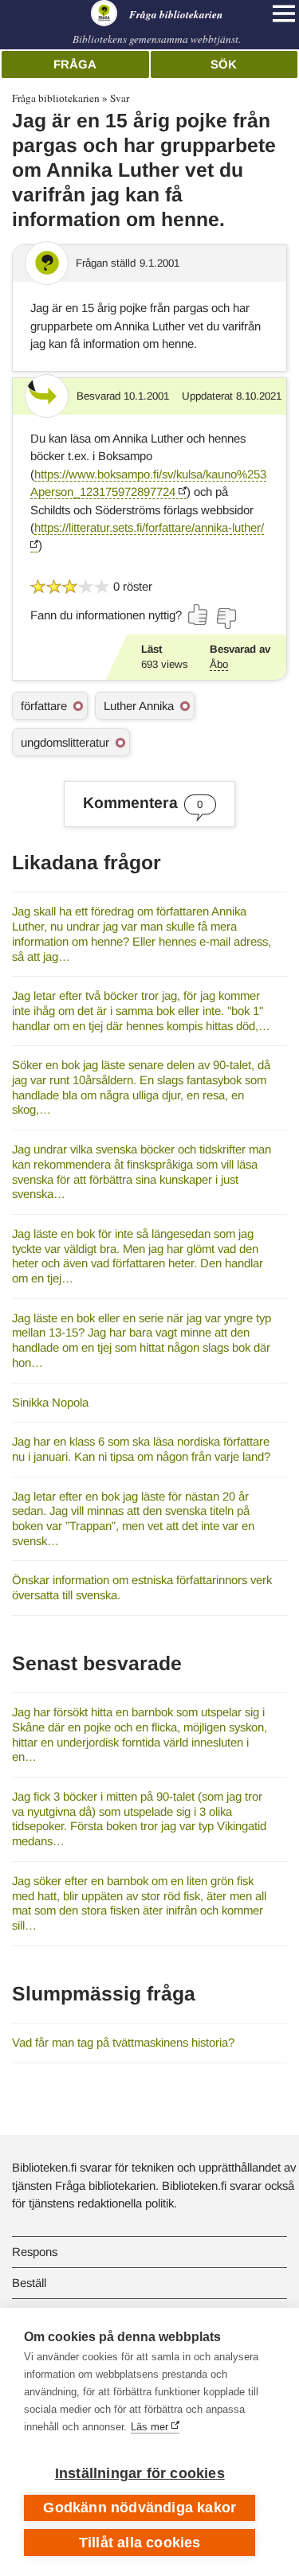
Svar (120, 98)
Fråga (75, 64)
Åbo (219, 664)
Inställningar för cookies (140, 2473)
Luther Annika (139, 706)
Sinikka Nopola (50, 1402)
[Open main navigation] (284, 14)
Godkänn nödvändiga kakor (140, 2508)
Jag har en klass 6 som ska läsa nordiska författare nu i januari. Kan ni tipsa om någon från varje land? (141, 1449)
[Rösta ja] (199, 615)
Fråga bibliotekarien (56, 98)
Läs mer (149, 2427)
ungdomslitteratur (65, 742)
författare (44, 706)
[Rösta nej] (226, 619)
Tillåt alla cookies (140, 2543)
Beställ (29, 2283)
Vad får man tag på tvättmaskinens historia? (123, 2042)
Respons (35, 2252)
